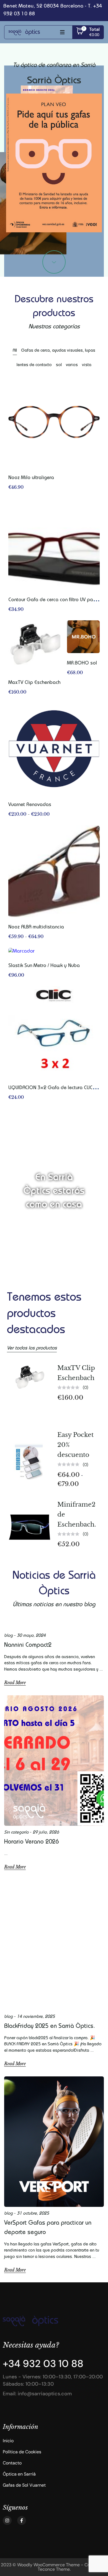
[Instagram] (7, 2520)
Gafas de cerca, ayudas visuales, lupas (58, 351)
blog (8, 1636)
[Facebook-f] (22, 2520)
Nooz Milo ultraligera (31, 478)
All (15, 351)
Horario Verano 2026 (31, 1842)
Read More (15, 1683)
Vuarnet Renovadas (30, 805)
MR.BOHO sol (82, 663)
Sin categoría (16, 1833)
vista (87, 365)
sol (59, 365)
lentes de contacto (34, 365)
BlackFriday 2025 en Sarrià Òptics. (50, 2027)
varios (72, 365)
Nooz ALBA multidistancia (36, 927)
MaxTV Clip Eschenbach (34, 683)
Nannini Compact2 (28, 1646)
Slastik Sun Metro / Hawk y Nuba (44, 966)
